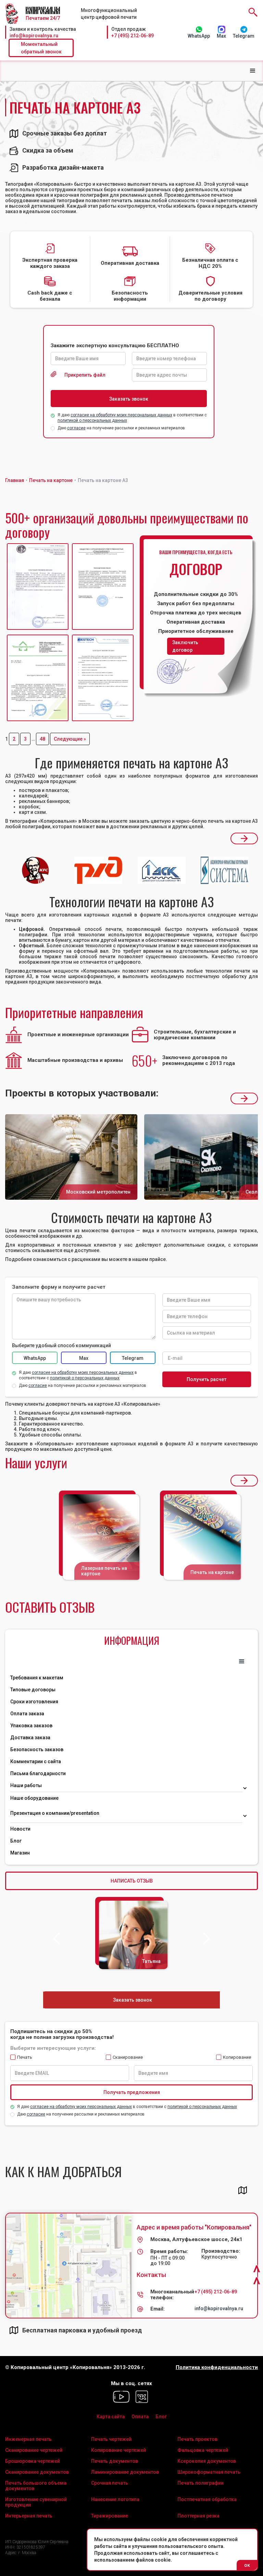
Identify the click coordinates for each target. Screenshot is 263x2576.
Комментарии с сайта (36, 1761)
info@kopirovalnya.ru (34, 36)
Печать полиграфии (201, 2483)
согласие (76, 428)
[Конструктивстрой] (38, 678)
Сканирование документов (37, 2472)
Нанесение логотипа (115, 2499)
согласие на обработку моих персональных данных (121, 415)
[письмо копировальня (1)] (103, 678)
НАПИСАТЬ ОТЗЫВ (132, 1881)
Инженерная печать (28, 2439)
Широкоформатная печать (209, 2472)
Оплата (140, 2417)
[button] (253, 71)
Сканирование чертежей (34, 2450)
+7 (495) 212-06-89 (133, 36)
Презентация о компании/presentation (55, 1813)
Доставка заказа (30, 1738)
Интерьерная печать (29, 2516)
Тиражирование (110, 2516)
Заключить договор (185, 646)
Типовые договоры (33, 1690)
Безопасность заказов (37, 1749)
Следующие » (70, 739)
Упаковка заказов (31, 1726)
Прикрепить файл (85, 375)
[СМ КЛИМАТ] (38, 587)
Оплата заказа (27, 1714)
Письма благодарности (38, 1773)
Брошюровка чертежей (33, 2461)
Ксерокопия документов (207, 2461)
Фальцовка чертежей (203, 2450)
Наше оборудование (34, 1798)
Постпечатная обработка (207, 2499)
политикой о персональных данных (92, 420)
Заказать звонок (133, 2000)
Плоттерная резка (198, 2516)
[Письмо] (103, 587)
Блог (16, 1841)
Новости (20, 1829)
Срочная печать (110, 2483)
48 (42, 739)
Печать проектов (197, 2439)
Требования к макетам (37, 1678)
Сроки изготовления (34, 1702)
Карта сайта (111, 2417)
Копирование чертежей (118, 2450)
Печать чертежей (111, 2439)
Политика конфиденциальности (217, 2367)
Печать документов (115, 2461)
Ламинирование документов (125, 2472)
